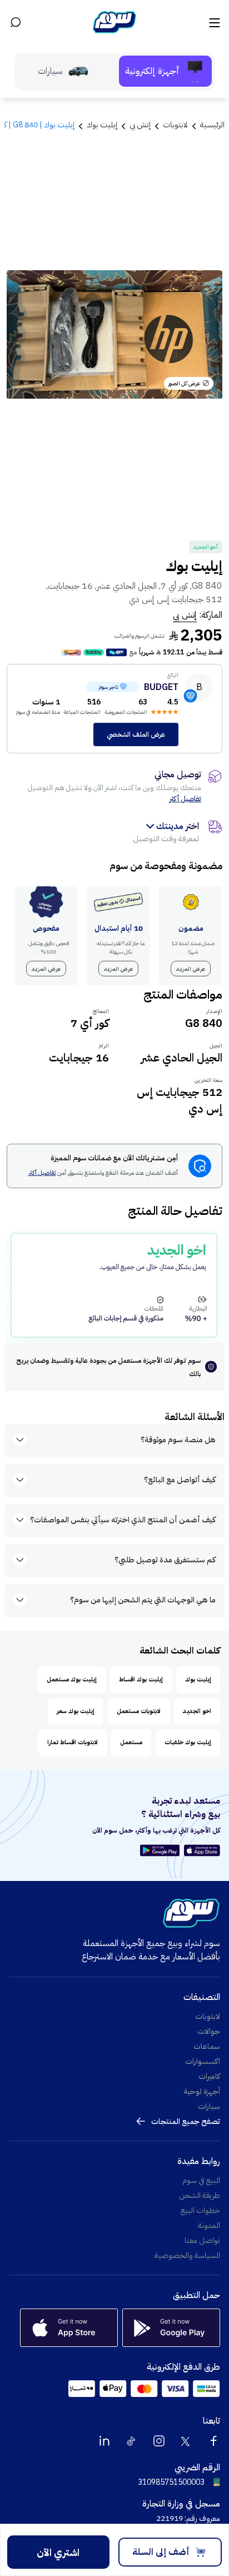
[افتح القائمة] (213, 22)
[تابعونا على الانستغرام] (159, 2441)
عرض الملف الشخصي (136, 734)
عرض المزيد (191, 969)
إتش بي (185, 615)
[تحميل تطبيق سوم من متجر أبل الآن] (202, 1850)
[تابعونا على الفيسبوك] (213, 2441)
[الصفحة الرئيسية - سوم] (114, 22)
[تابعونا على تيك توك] (132, 2441)
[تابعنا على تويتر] (186, 2441)
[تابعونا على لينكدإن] (104, 2441)
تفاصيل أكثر (185, 799)
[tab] (165, 71)
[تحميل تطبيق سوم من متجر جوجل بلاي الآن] (161, 1850)
